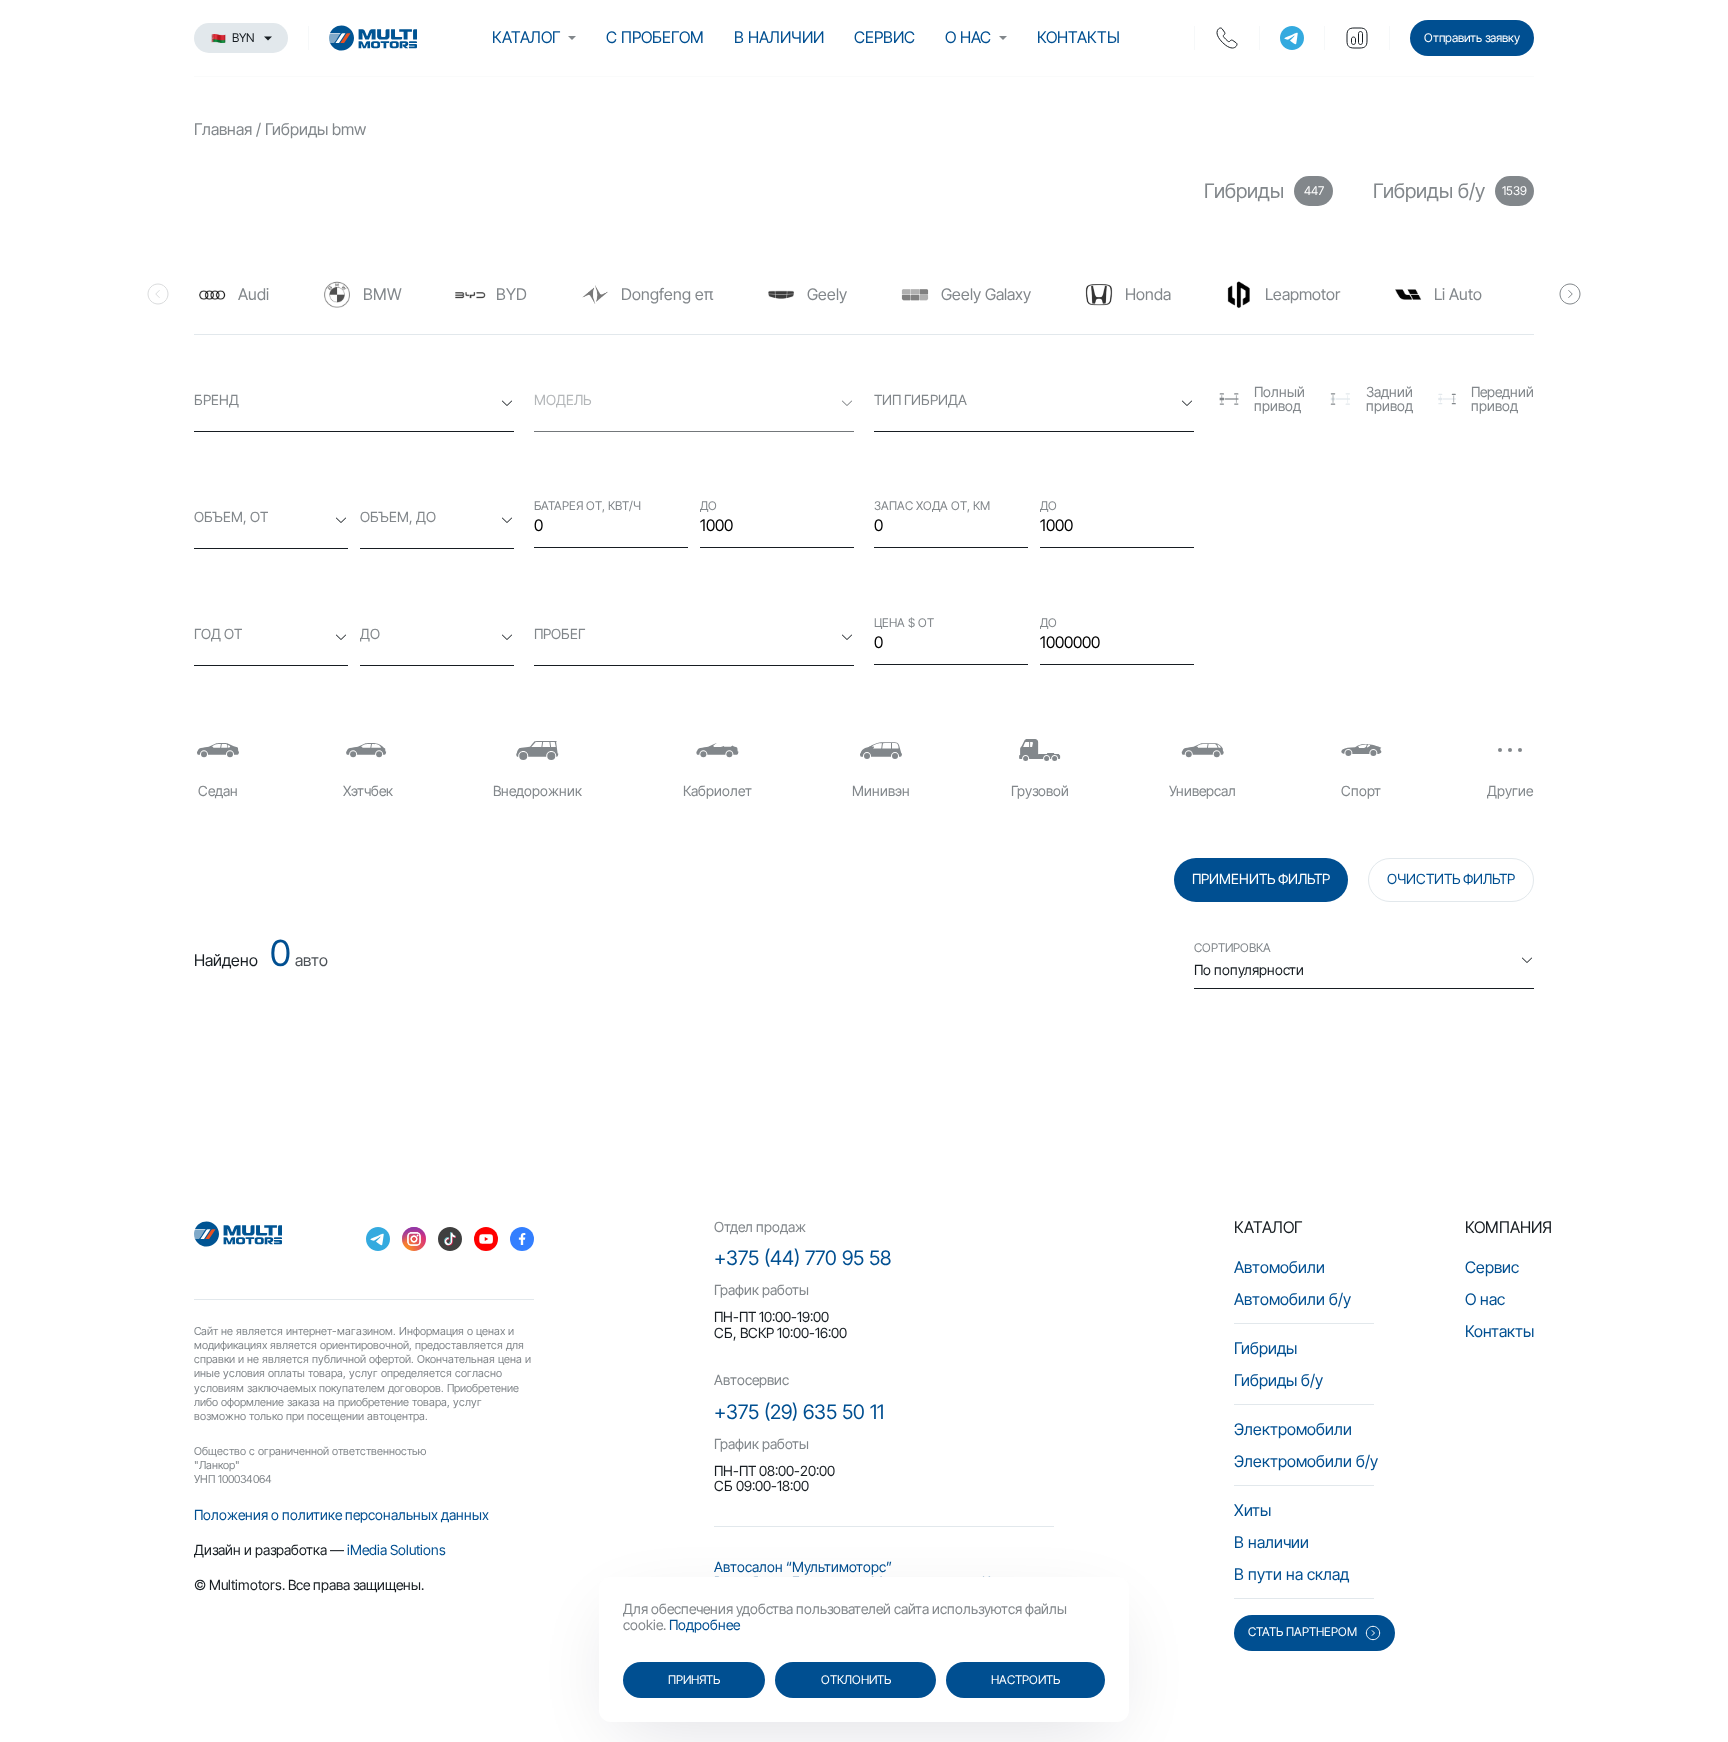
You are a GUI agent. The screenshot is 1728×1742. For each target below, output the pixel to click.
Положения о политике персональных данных (341, 1514)
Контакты (1078, 37)
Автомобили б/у (1292, 1299)
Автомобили (1279, 1267)
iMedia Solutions (396, 1549)
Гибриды (1265, 1348)
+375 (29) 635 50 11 (799, 1412)
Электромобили (1293, 1429)
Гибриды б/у (1278, 1380)
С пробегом (655, 37)
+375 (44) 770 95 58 (802, 1258)
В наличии (779, 37)
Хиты (1252, 1510)
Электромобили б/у (1306, 1461)
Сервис (884, 37)
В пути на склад (1291, 1574)
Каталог (526, 37)
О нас (968, 37)
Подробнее (704, 1624)
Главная (223, 129)
